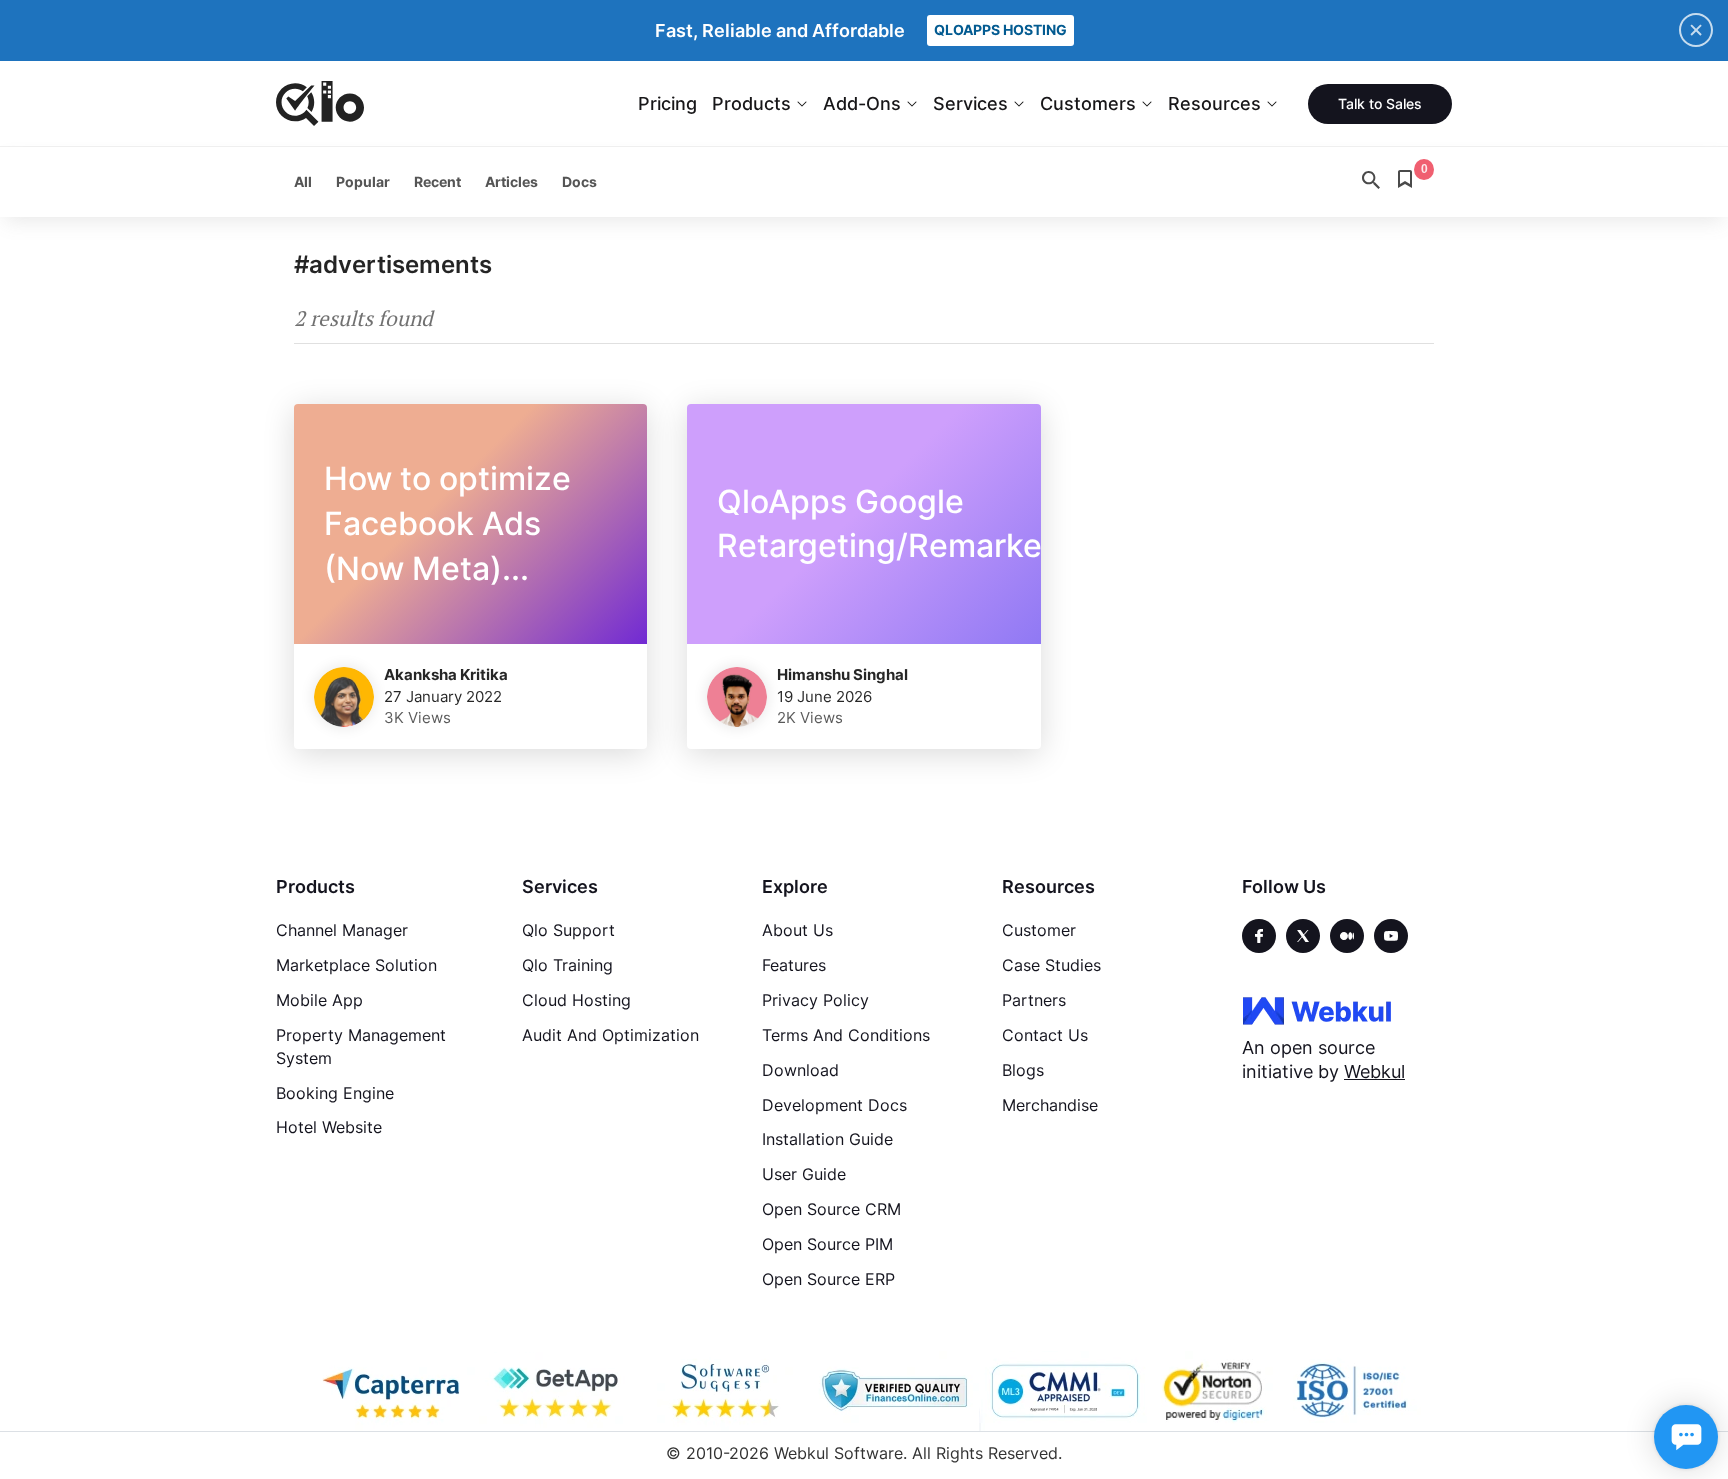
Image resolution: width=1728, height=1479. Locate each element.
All (303, 181)
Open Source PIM (827, 1244)
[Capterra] (391, 1391)
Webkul (1374, 1071)
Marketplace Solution (356, 965)
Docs (579, 181)
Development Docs (834, 1105)
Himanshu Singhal (842, 674)
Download (800, 1070)
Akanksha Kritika (446, 674)
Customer (1039, 930)
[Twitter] (1303, 936)
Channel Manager (342, 930)
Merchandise (1050, 1105)
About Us (797, 930)
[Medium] (1347, 936)
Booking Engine (335, 1093)
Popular (363, 181)
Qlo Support (568, 930)
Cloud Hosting (576, 1000)
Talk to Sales (1380, 103)
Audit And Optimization (610, 1035)
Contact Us (1045, 1035)
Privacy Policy (815, 1000)
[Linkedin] (1391, 936)
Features (794, 965)
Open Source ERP (828, 1279)
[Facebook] (1259, 936)
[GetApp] (559, 1391)
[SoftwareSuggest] (727, 1391)
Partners (1034, 1000)
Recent (437, 181)
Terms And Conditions (846, 1035)
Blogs (1023, 1070)
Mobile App (319, 1000)
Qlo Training (567, 965)
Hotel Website (329, 1127)
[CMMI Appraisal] (1063, 1391)
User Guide (804, 1174)
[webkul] (1317, 1010)
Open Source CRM (831, 1209)
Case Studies (1051, 965)
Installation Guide (827, 1139)
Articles (511, 181)
